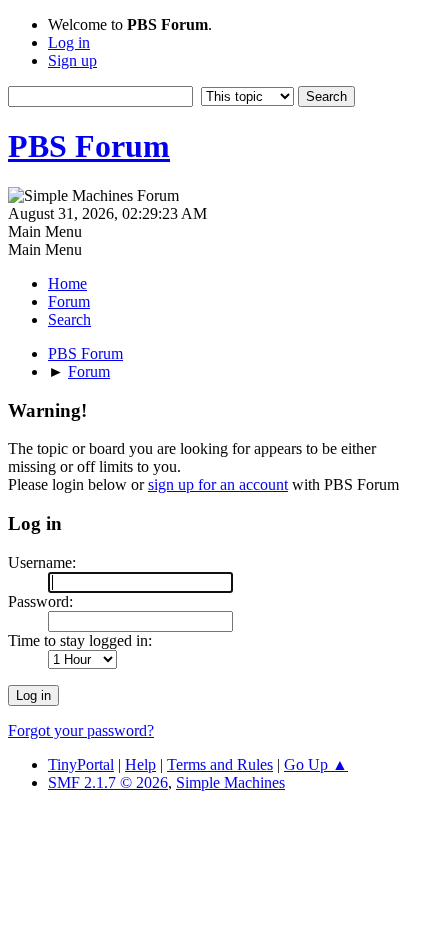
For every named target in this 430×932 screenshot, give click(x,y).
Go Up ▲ (316, 764)
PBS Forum (89, 146)
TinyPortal (81, 764)
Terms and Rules (220, 764)
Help (140, 764)
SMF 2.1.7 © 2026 (108, 782)
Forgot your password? (81, 730)
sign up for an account (218, 484)
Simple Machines (230, 782)
